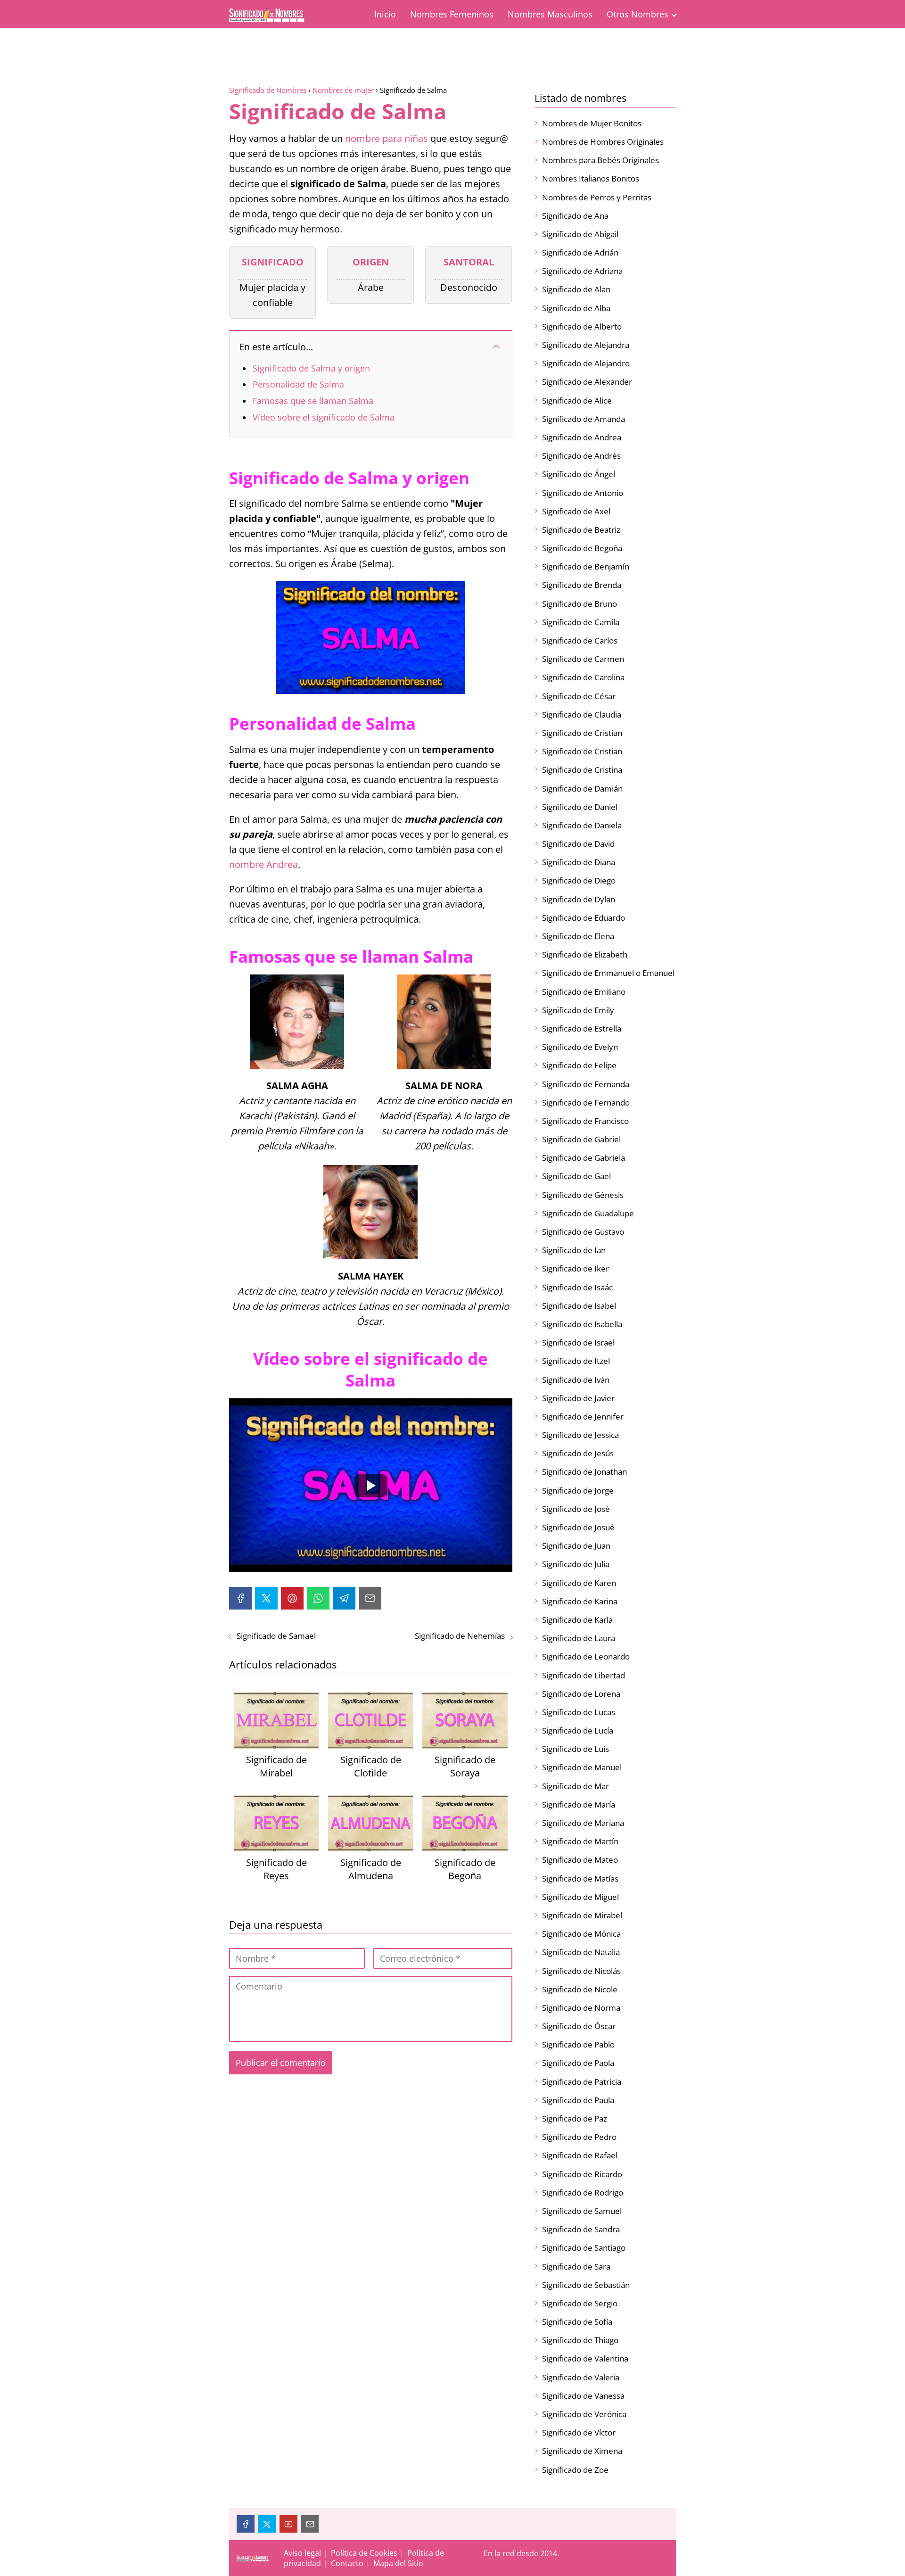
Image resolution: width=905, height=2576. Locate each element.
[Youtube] (288, 2524)
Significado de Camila (581, 622)
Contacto (347, 2563)
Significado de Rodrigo (583, 2192)
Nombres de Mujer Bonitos (592, 123)
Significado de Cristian (582, 733)
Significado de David (578, 844)
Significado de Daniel (580, 807)
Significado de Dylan (579, 899)
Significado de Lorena (581, 1694)
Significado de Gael (576, 1176)
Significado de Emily (578, 1010)
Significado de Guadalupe (588, 1213)
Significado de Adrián (580, 252)
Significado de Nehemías (460, 1636)
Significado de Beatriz (581, 530)
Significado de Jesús (578, 1453)
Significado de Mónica (581, 1934)
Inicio (385, 14)
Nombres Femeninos (452, 14)
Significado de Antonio (583, 493)
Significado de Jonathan (584, 1472)
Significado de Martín (580, 1841)
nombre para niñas (387, 138)
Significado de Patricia (582, 2082)
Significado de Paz (575, 2118)
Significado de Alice (577, 400)
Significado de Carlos (580, 640)
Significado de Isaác (577, 1287)
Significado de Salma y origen (311, 368)
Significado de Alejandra (586, 345)
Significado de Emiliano (584, 992)
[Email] (370, 1598)
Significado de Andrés (581, 456)
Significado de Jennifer (583, 1416)
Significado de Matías (580, 1878)
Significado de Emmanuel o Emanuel (608, 973)
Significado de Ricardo (582, 2174)
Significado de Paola (578, 2063)
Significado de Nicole (580, 1989)
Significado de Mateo (580, 1860)
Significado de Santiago (584, 2248)
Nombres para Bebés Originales (601, 160)
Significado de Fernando (586, 1102)
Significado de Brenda (582, 585)
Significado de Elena (578, 936)
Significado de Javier (578, 1398)
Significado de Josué (578, 1527)
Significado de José (576, 1509)
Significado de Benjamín (586, 566)
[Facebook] (240, 1598)
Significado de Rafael (580, 2155)
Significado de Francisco (585, 1121)
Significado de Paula (578, 2100)
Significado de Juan (576, 1546)
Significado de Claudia (582, 714)
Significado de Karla (577, 1620)
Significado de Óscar (579, 2026)
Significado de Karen (579, 1583)
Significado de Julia (576, 1564)
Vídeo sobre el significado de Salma (324, 417)
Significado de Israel (578, 1342)
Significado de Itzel (576, 1361)
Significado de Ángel (579, 474)
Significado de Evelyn (580, 1047)
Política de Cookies (364, 2553)
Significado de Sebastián (586, 2285)
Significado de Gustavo (583, 1232)
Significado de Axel (576, 511)
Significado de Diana (579, 862)
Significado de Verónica (584, 2414)
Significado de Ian (574, 1250)
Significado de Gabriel (581, 1139)
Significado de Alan (576, 289)
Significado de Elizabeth (585, 954)
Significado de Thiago (580, 2340)
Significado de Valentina (585, 2358)
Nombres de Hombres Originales (603, 142)
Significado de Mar (576, 1786)
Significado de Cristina (582, 770)
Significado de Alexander (587, 382)
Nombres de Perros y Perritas (597, 197)
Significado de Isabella (582, 1324)
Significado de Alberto (582, 326)
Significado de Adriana (582, 271)
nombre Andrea (263, 864)
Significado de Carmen (583, 659)
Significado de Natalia (581, 1952)
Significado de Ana (575, 216)
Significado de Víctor (579, 2432)
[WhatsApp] (318, 1598)
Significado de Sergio (580, 2303)
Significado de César (579, 696)
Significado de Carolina (583, 677)
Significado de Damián (582, 788)
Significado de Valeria (581, 2377)
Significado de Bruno (580, 604)
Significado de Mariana (583, 1823)
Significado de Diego (579, 880)
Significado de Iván (576, 1380)
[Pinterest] (292, 1598)
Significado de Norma (581, 2008)
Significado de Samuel (582, 2211)
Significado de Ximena (582, 2451)
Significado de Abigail (580, 234)
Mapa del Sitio (398, 2563)
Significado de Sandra (581, 2229)
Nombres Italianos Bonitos (591, 178)
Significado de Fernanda (586, 1084)
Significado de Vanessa (583, 2396)
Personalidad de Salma (298, 384)
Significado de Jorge (578, 1490)
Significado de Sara (576, 2266)
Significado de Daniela (582, 825)
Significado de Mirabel (582, 1915)
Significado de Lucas (579, 1712)
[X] (266, 1598)
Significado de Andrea (582, 437)
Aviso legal (302, 2553)
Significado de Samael (276, 1636)
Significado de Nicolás (581, 1971)
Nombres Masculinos (550, 14)
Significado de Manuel (582, 1767)
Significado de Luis (576, 1749)
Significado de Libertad (584, 1675)
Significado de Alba (576, 308)
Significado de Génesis (583, 1195)
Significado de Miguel (580, 1897)
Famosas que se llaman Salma (313, 401)
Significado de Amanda (584, 419)
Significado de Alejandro (586, 363)
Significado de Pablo (578, 2044)
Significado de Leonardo (586, 1656)
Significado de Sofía (577, 2322)
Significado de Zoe (575, 2470)
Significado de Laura (579, 1638)
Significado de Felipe (579, 1065)
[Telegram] (344, 1598)
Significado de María (579, 1804)
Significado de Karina (580, 1601)
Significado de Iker (576, 1268)
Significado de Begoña (582, 548)
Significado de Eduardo (584, 918)
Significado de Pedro (579, 2137)
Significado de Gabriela (584, 1158)
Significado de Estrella (582, 1028)
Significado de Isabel (579, 1306)
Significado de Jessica (580, 1435)
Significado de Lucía (578, 1730)
